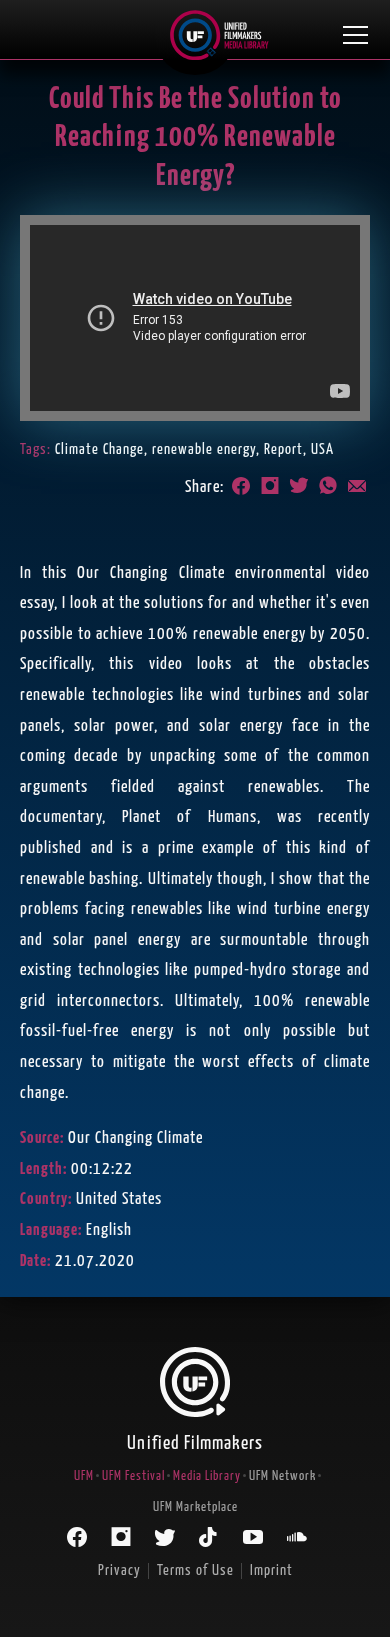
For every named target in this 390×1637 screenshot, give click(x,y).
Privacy (119, 1570)
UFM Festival (133, 1476)
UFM (84, 1476)
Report (283, 449)
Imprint (271, 1570)
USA (322, 449)
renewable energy (204, 449)
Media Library (207, 1476)
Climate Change (99, 449)
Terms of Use (195, 1570)
